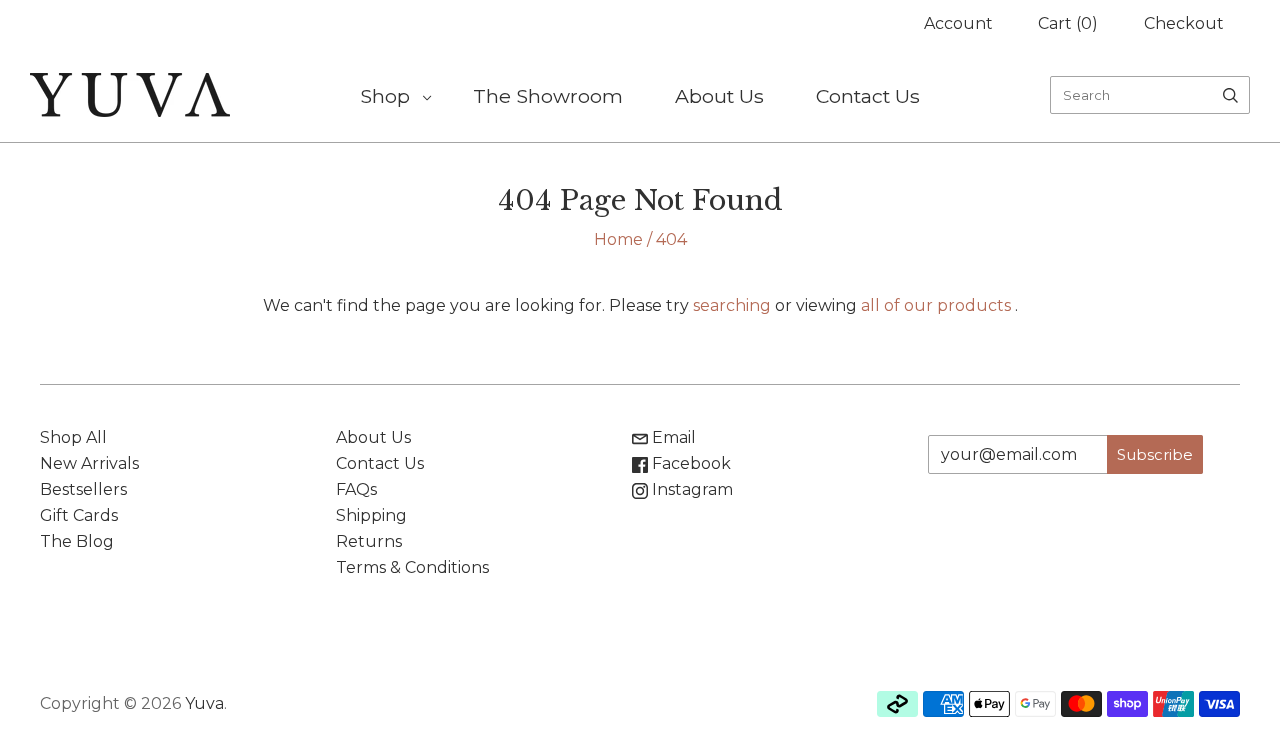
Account (958, 23)
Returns (369, 541)
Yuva (204, 703)
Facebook (689, 463)
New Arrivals (89, 463)
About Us (719, 96)
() (1068, 23)
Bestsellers (83, 489)
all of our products (936, 305)
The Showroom (548, 96)
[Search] (1230, 95)
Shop (385, 96)
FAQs (356, 489)
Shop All (73, 437)
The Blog (77, 541)
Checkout (1184, 23)
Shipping (371, 515)
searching (732, 305)
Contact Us (868, 96)
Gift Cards (79, 515)
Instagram (690, 489)
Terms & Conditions (412, 567)
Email (672, 437)
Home (618, 239)
